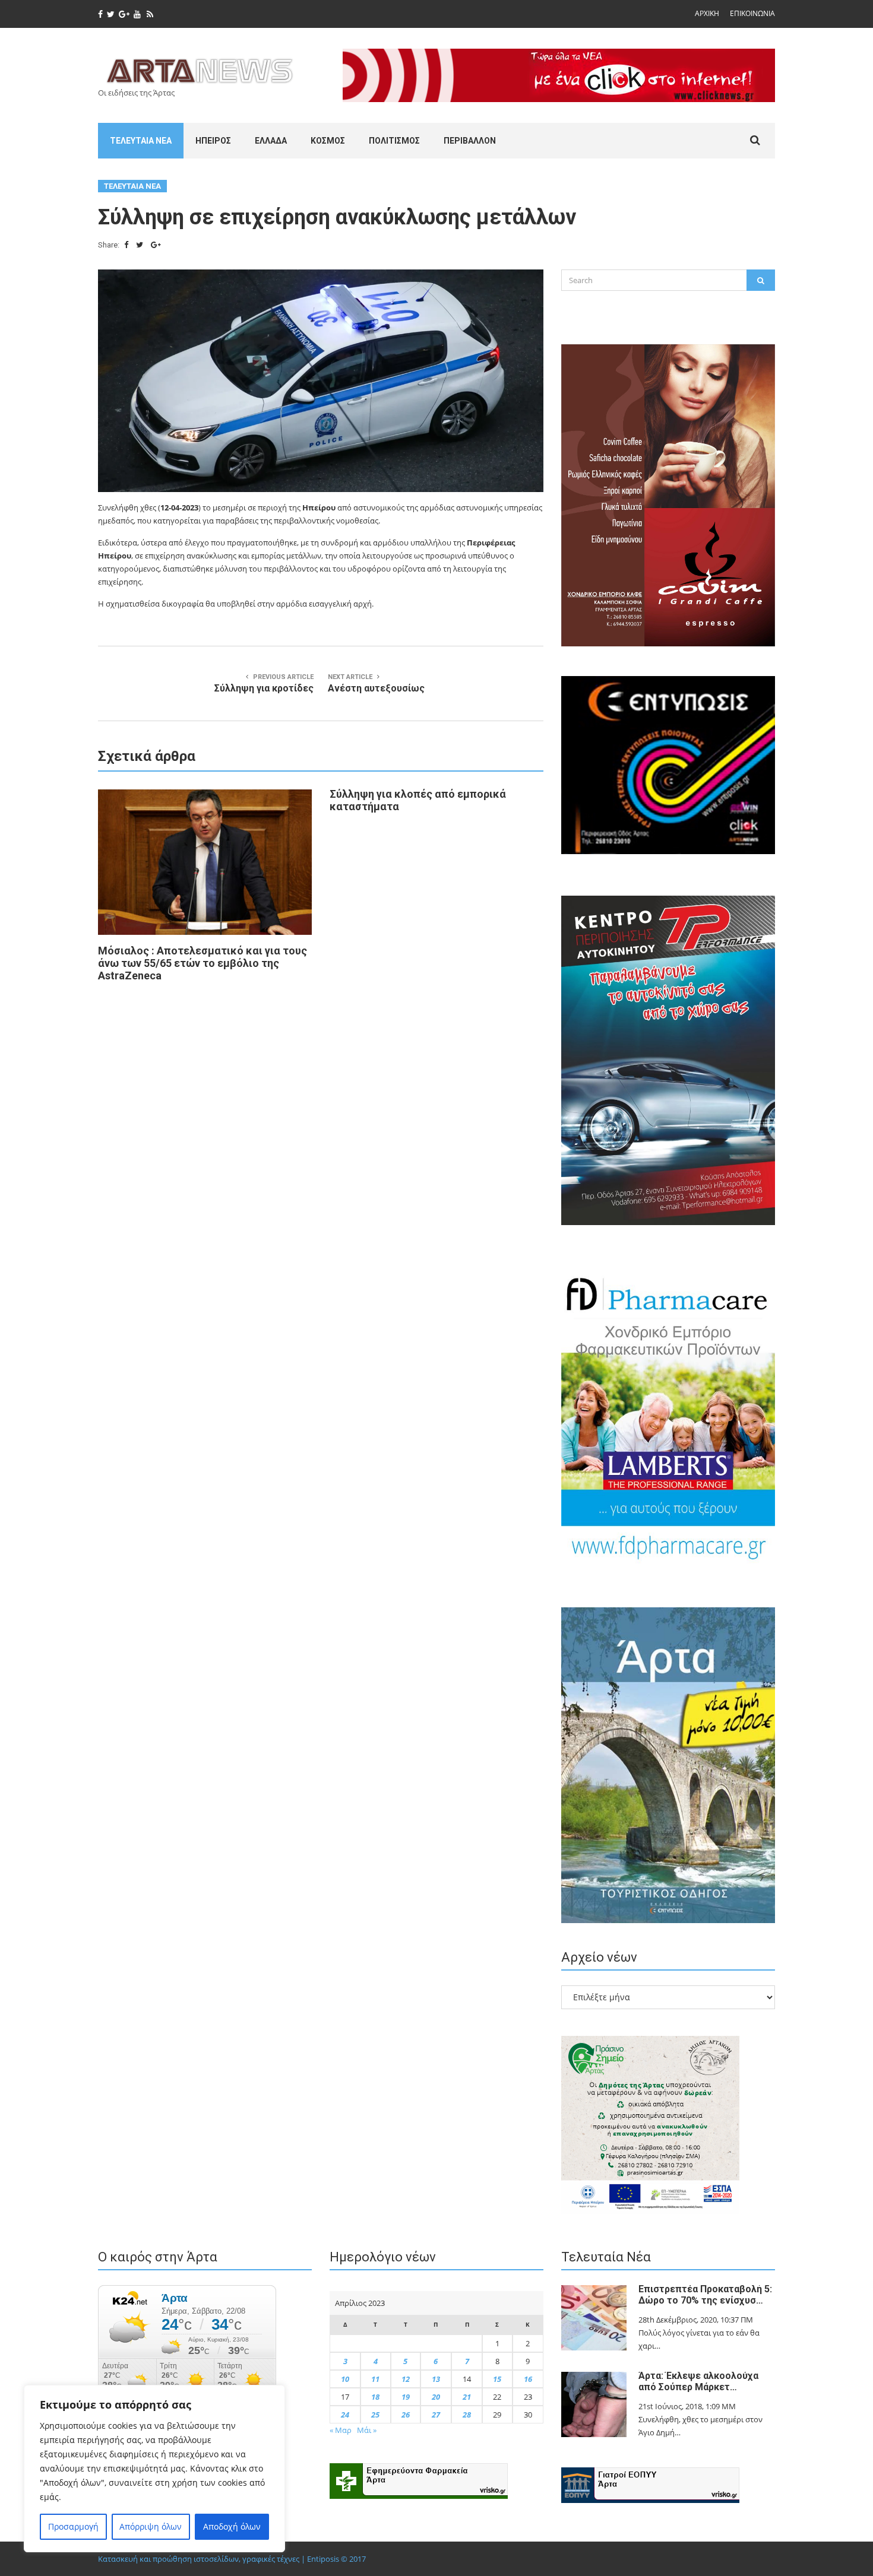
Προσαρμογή (73, 2526)
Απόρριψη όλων (151, 2526)
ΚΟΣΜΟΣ (328, 141)
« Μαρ (341, 2430)
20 (436, 2397)
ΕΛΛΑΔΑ (271, 141)
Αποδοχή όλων (232, 2526)
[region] (154, 2469)
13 (436, 2379)
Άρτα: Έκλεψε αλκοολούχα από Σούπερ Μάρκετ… (698, 2381)
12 (406, 2379)
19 (406, 2397)
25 (375, 2415)
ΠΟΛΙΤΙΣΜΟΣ (394, 141)
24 (345, 2415)
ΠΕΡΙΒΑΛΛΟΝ (470, 141)
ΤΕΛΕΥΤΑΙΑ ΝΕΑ (141, 141)
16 (528, 2379)
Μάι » (367, 2430)
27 (436, 2415)
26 (406, 2415)
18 (375, 2397)
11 (375, 2379)
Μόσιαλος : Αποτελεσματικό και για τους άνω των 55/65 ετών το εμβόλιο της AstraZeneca (203, 963)
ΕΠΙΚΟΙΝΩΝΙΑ (752, 13)
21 (467, 2397)
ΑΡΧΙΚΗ (707, 13)
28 (467, 2415)
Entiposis (323, 2559)
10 (345, 2379)
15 (497, 2379)
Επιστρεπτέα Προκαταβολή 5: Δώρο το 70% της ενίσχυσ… (705, 2295)
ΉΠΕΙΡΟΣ (213, 141)
